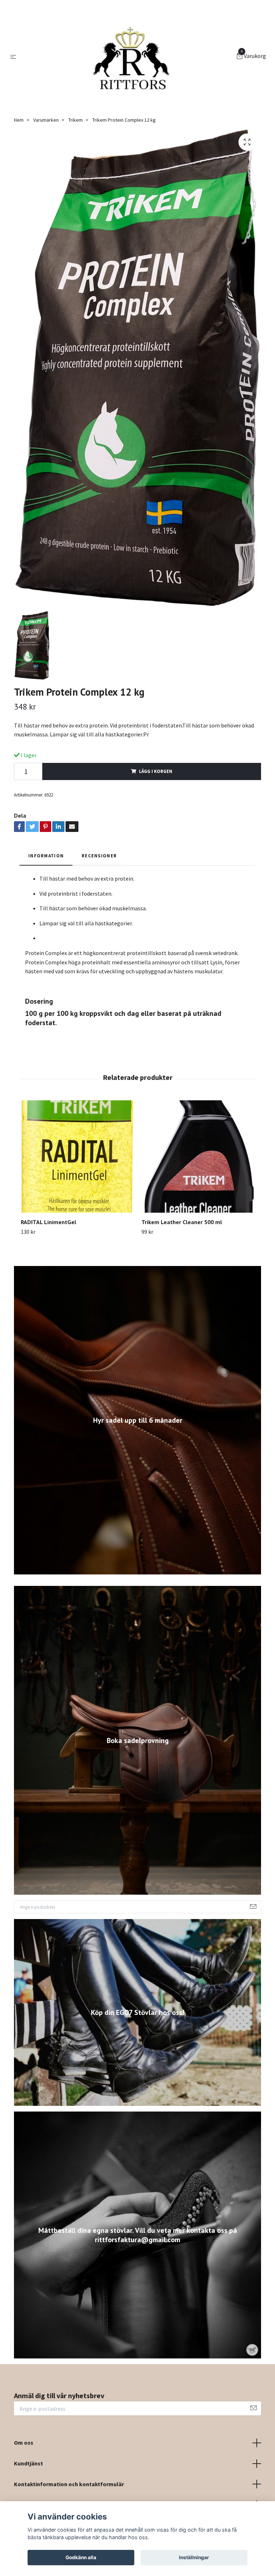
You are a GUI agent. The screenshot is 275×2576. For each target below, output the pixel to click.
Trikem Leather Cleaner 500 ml (182, 1222)
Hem (19, 120)
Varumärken (46, 120)
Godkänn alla (81, 2557)
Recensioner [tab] (99, 856)
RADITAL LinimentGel (49, 1222)
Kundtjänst (28, 2463)
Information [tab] (46, 856)
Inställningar (194, 2557)
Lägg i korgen (156, 771)
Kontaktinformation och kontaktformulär (69, 2484)
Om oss (24, 2443)
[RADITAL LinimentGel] (77, 1156)
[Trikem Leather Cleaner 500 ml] (198, 1156)
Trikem (76, 120)
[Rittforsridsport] (128, 57)
